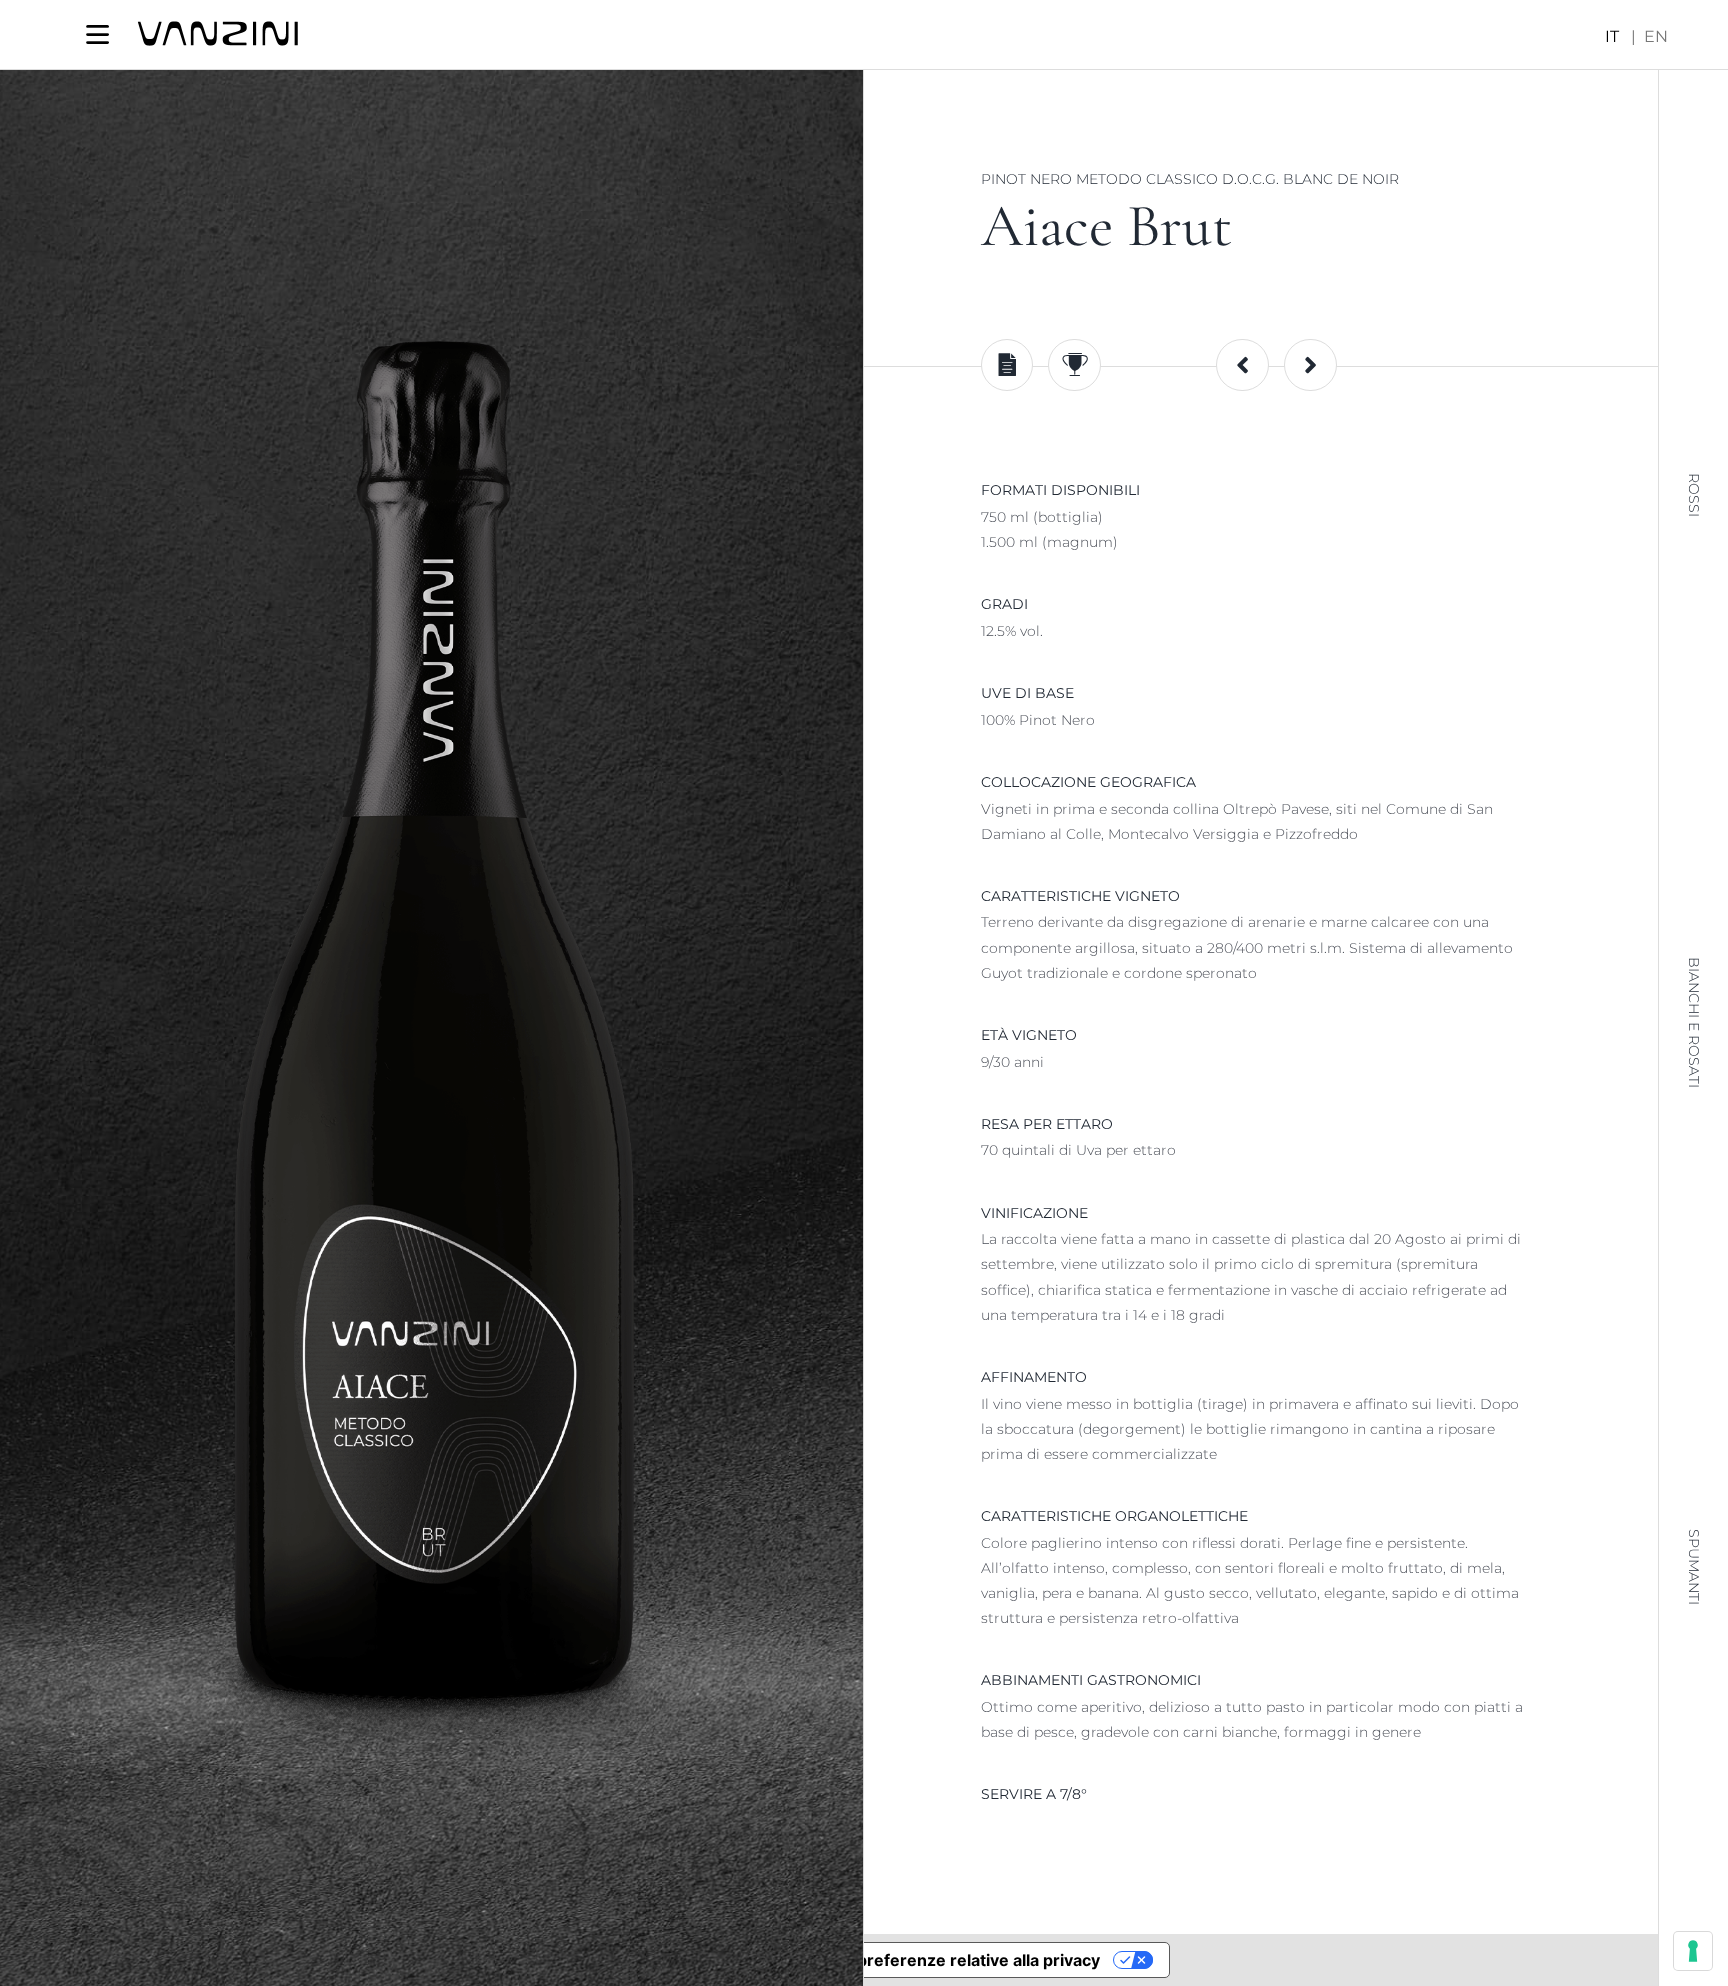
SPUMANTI (1694, 1567)
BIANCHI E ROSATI (1694, 1022)
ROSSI (1694, 495)
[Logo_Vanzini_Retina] (217, 28)
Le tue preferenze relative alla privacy (952, 1960)
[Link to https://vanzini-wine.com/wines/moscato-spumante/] (1242, 365)
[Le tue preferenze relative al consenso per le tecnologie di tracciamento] (1693, 1951)
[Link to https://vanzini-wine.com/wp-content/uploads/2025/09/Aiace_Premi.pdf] (1074, 365)
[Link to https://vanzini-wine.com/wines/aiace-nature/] (1310, 365)
